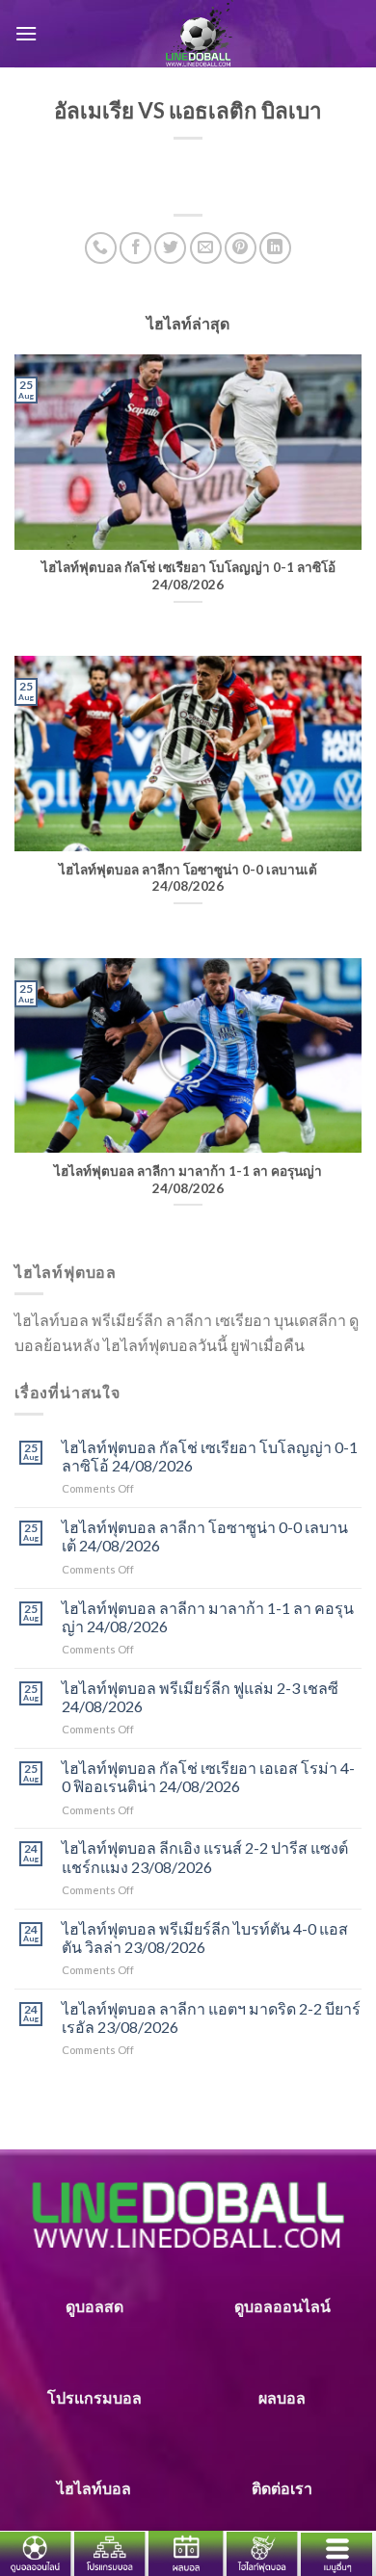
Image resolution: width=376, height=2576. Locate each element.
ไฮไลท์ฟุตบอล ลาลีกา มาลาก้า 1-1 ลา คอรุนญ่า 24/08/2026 (208, 1617)
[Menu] (26, 33)
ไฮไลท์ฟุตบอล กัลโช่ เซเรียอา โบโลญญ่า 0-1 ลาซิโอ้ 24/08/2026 (210, 1456)
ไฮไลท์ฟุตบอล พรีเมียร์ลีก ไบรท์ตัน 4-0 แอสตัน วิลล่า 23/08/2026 (205, 1938)
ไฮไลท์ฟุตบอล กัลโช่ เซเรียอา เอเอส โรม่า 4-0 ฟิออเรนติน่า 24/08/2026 (208, 1777)
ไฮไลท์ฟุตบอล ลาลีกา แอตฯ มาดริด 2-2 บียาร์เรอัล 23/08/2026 (211, 2017)
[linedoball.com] (200, 34)
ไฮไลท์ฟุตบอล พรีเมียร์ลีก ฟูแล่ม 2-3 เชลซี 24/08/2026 (200, 1697)
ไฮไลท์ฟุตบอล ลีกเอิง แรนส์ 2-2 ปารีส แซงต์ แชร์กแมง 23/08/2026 (205, 1857)
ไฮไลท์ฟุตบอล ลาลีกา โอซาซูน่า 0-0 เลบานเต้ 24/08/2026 (205, 1536)
